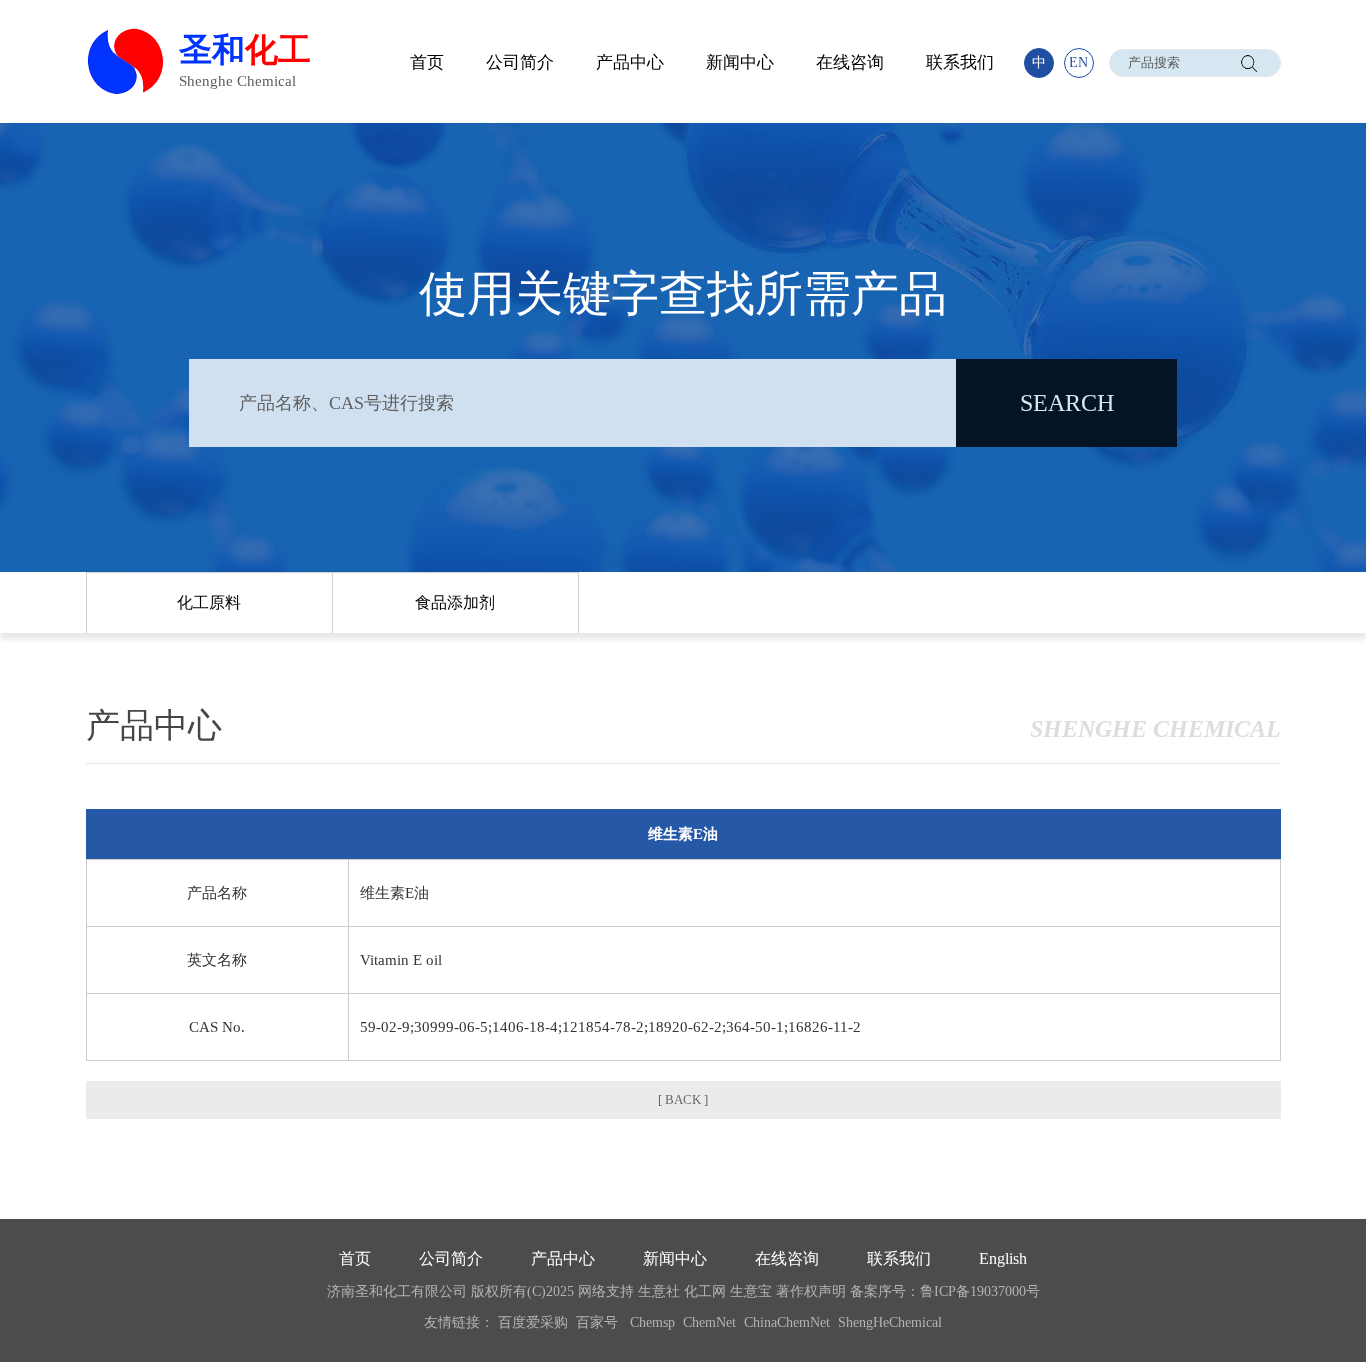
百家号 (597, 1322)
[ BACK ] (683, 1099)
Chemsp (652, 1322)
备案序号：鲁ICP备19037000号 (945, 1291)
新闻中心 (740, 62)
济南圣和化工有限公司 (397, 1291)
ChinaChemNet (787, 1322)
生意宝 (751, 1291)
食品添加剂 (455, 602)
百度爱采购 (533, 1322)
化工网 (705, 1291)
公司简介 (520, 62)
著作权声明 (811, 1291)
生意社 (659, 1291)
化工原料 (209, 602)
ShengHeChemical (890, 1322)
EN (1078, 62)
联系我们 (960, 62)
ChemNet (709, 1322)
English (1003, 1258)
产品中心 (630, 62)
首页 (427, 62)
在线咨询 (850, 62)
